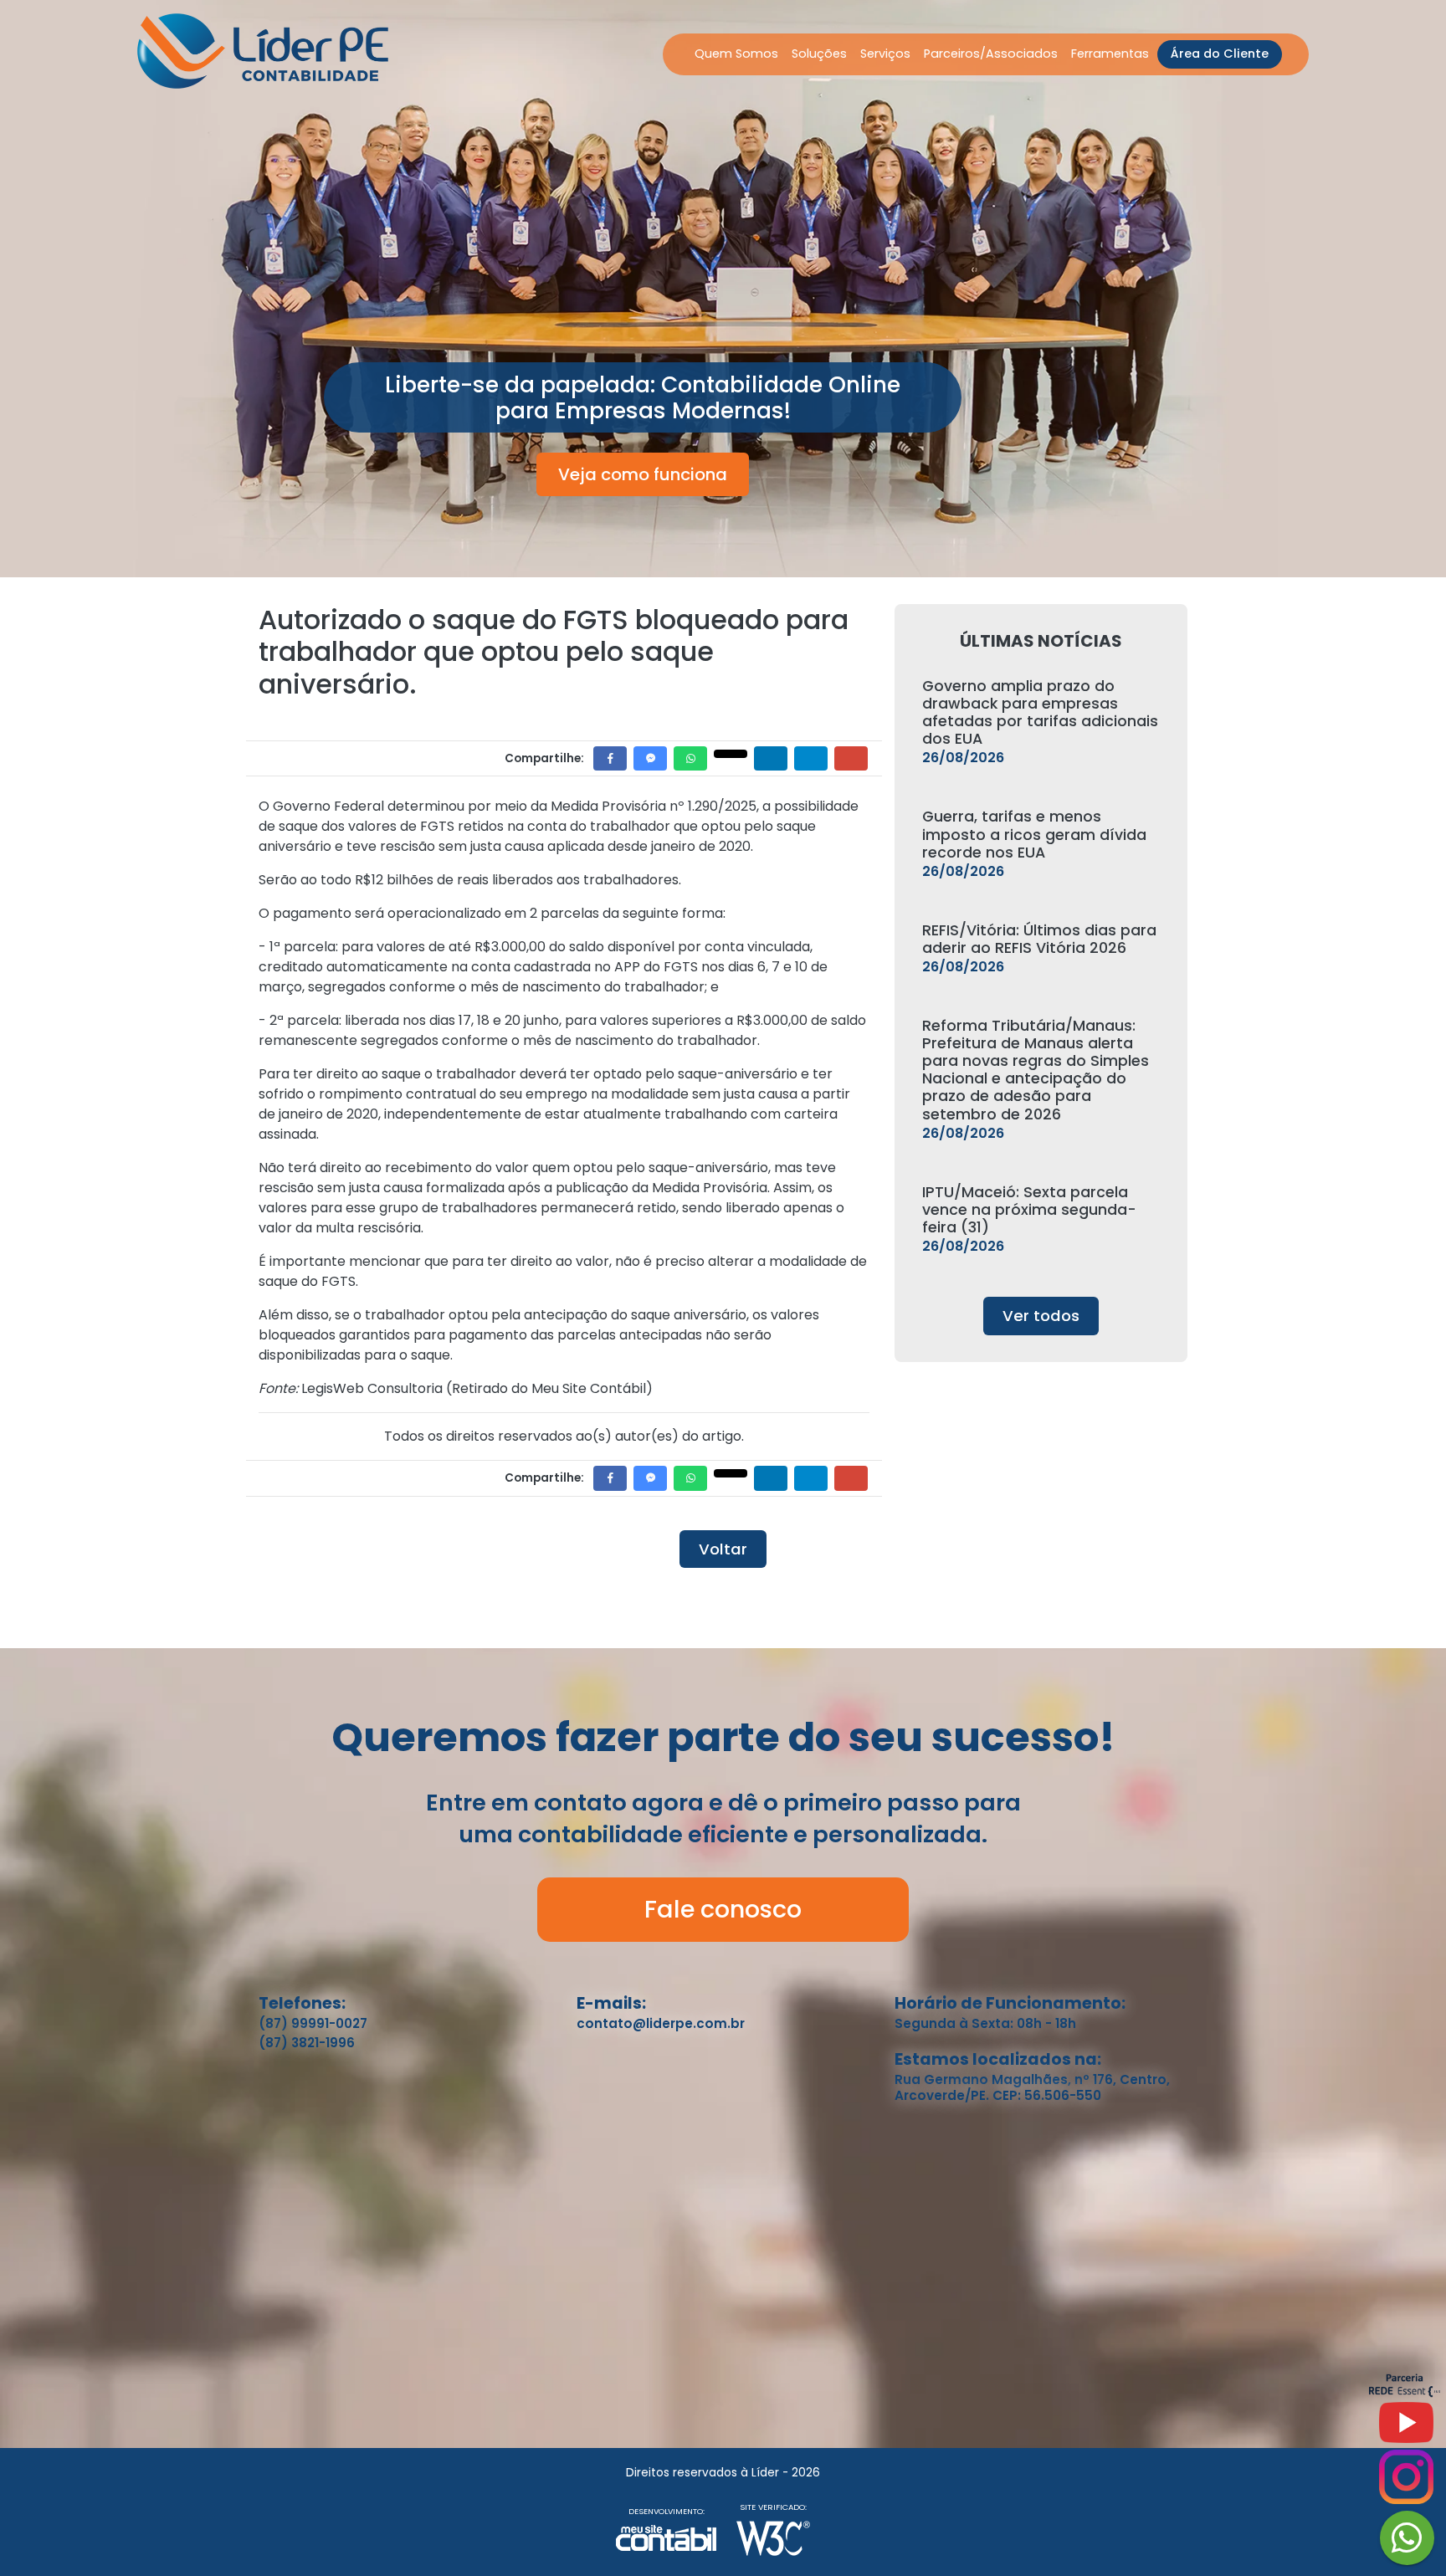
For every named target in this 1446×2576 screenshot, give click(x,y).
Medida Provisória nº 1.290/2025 (654, 806)
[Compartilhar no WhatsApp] (690, 758)
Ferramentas (1110, 54)
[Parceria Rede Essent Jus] (1405, 2393)
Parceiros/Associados (991, 54)
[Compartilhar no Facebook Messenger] (650, 758)
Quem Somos (736, 54)
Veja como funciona (643, 474)
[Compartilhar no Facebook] (610, 758)
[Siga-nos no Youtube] (1406, 2429)
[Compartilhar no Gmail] (851, 758)
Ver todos (1041, 1316)
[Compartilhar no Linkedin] (771, 758)
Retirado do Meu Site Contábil (549, 1388)
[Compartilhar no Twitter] (731, 754)
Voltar (723, 1549)
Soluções (819, 54)
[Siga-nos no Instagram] (1406, 2484)
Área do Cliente (1220, 54)
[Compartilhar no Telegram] (811, 758)
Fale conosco (723, 1909)
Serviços (885, 54)
